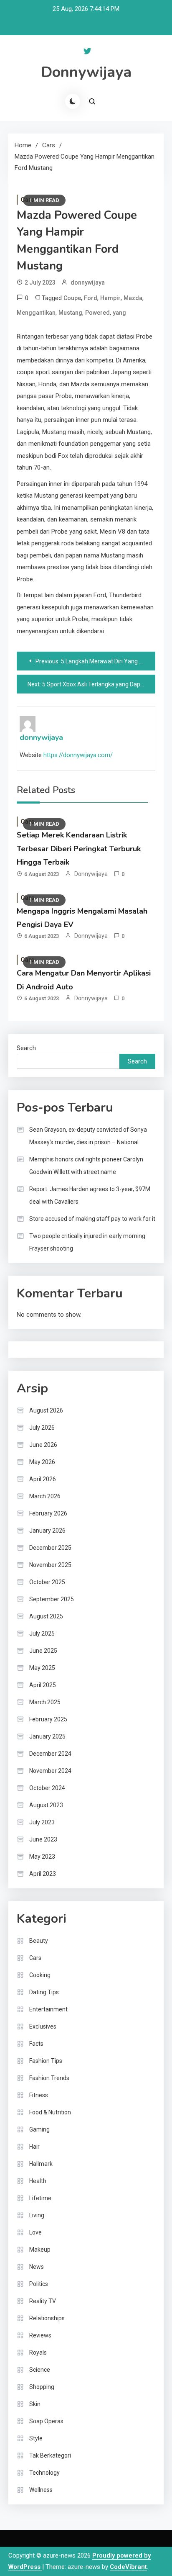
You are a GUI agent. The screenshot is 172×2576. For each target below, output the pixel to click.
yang (119, 313)
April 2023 (43, 1874)
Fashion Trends (49, 2078)
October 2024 (47, 1788)
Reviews (40, 2335)
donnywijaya (88, 283)
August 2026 (46, 1410)
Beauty (39, 1941)
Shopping (42, 2387)
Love (35, 2232)
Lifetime (40, 2198)
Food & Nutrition (50, 2112)
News (37, 2267)
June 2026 (43, 1445)
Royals (38, 2353)
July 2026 (42, 1428)
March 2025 (45, 1702)
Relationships (47, 2318)
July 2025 (42, 1633)
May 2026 (42, 1462)
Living (37, 2215)
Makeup (40, 2250)
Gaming (39, 2129)
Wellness (41, 2490)
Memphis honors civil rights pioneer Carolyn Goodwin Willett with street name (86, 1166)
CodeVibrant (128, 2567)
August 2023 (46, 1805)
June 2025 (43, 1651)
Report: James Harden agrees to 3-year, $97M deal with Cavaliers (90, 1195)
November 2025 (50, 1565)
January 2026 (47, 1531)
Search (26, 1048)
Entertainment (48, 2009)
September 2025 (52, 1599)
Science (40, 2370)
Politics (39, 2284)
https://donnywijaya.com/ (78, 755)
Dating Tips (44, 1992)
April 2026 (43, 1479)
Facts (36, 2044)
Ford (91, 298)
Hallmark (41, 2164)
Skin (35, 2404)
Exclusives (43, 2026)
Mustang (70, 313)
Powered (97, 313)
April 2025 (43, 1685)
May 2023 (42, 1857)
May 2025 (42, 1668)
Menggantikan (36, 313)
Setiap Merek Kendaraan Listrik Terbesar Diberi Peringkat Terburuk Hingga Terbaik (79, 849)
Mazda (133, 298)
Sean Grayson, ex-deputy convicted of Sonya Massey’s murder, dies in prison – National (88, 1136)
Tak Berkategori (50, 2455)
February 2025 (48, 1719)
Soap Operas (46, 2421)
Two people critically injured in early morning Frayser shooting (87, 1242)
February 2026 (48, 1513)
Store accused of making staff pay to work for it (92, 1219)
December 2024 (50, 1754)
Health (38, 2181)
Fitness (39, 2095)
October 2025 (47, 1582)
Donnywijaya (86, 72)
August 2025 (46, 1616)
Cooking (40, 1975)
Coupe (72, 298)
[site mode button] (73, 101)
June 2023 (43, 1839)
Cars (35, 1958)
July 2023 (42, 1822)
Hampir (110, 298)
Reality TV (43, 2301)
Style (36, 2438)
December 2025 (50, 1548)
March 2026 (45, 1496)
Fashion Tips (46, 2061)
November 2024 (50, 1771)
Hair (34, 2147)
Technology (44, 2473)
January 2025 (47, 1736)
